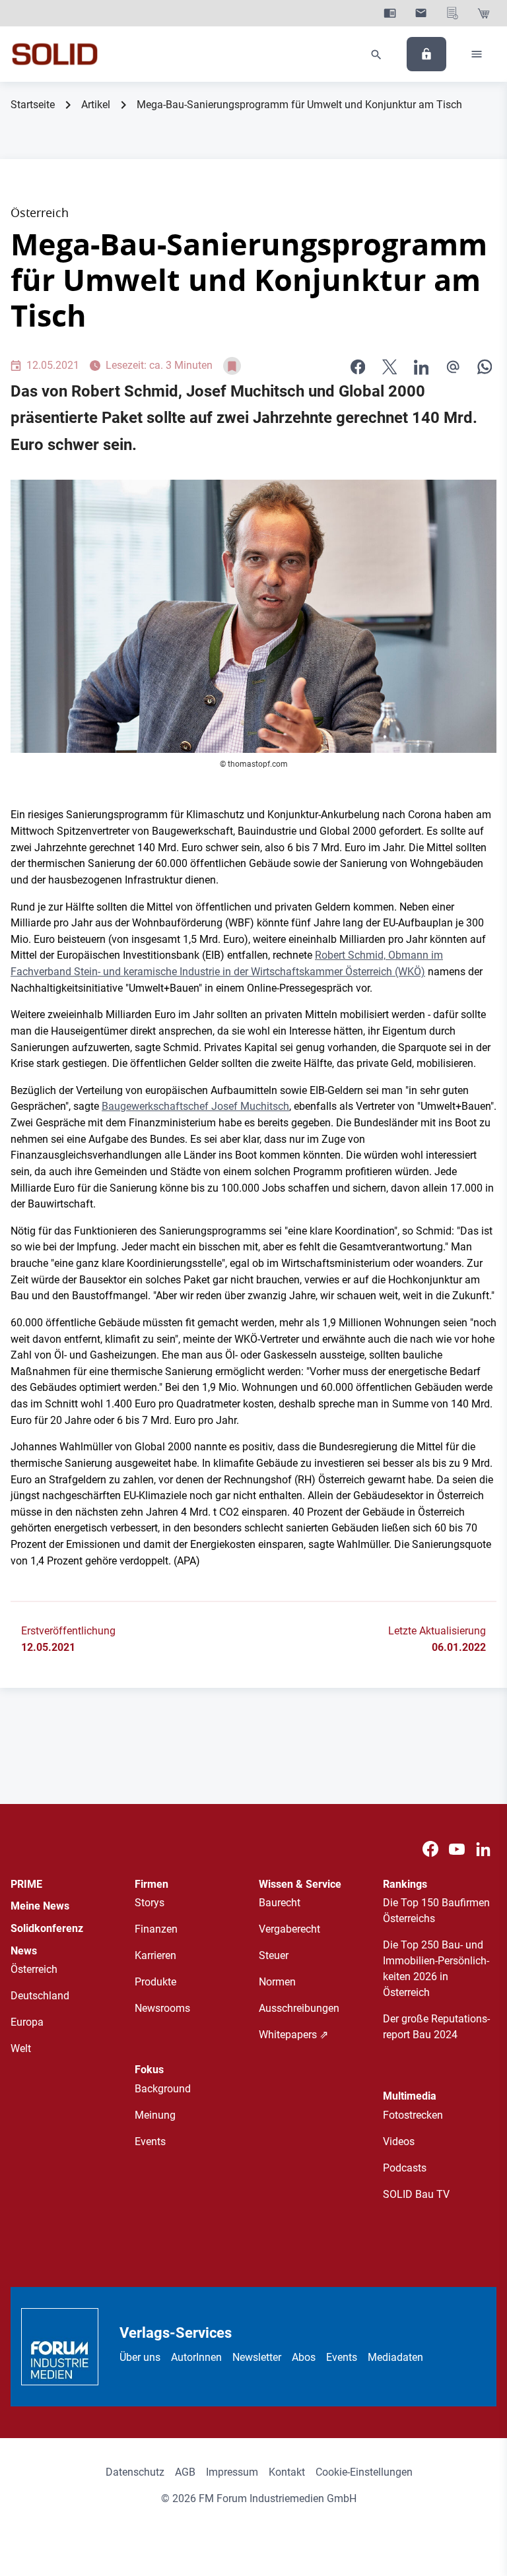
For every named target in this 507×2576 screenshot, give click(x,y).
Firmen (152, 1884)
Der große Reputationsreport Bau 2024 (436, 2027)
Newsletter (257, 2357)
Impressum (232, 2472)
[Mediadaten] (453, 13)
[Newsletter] (421, 13)
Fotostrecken (413, 2115)
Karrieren (155, 1955)
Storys (150, 1903)
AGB (185, 2472)
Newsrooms (162, 2008)
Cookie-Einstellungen (364, 2472)
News (24, 1951)
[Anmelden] (426, 54)
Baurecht (280, 1903)
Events (150, 2141)
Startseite (33, 105)
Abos (304, 2357)
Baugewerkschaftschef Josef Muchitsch (195, 1106)
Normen (277, 1982)
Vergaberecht (289, 1929)
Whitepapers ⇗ (293, 2035)
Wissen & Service (300, 1884)
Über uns (140, 2357)
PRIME (26, 1884)
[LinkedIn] (421, 366)
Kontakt (287, 2472)
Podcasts (405, 2168)
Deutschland (40, 1996)
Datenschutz (135, 2472)
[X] (389, 366)
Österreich (34, 1969)
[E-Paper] (390, 13)
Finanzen (156, 1929)
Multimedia (410, 2096)
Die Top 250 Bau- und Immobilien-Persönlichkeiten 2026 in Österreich (436, 1969)
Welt (21, 2048)
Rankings (405, 1884)
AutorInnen (196, 2357)
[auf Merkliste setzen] (232, 366)
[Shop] (484, 13)
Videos (399, 2141)
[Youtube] (457, 1849)
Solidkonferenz (47, 1928)
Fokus (149, 2070)
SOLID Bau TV (416, 2194)
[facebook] (358, 366)
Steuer (274, 1955)
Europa (27, 2022)
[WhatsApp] (485, 366)
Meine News (40, 1906)
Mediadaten (395, 2357)
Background (163, 2089)
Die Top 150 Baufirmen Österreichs (436, 1911)
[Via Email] (453, 366)
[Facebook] (430, 1849)
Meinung (155, 2115)
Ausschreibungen (299, 2008)
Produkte (155, 1982)
